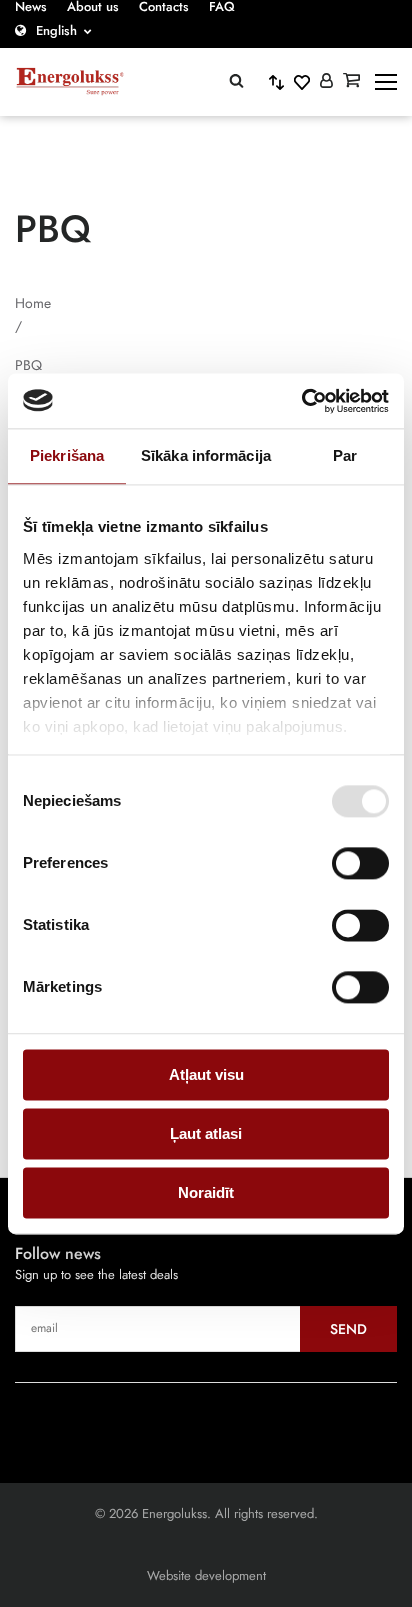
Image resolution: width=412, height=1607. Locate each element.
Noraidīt (206, 1192)
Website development (206, 1575)
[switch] (360, 863)
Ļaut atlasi (206, 1133)
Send (348, 1329)
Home (33, 303)
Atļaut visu (206, 1074)
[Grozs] (351, 82)
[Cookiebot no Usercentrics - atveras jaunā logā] (301, 401)
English (56, 30)
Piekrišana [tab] (67, 455)
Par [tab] (345, 455)
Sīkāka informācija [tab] (206, 455)
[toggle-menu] (386, 82)
